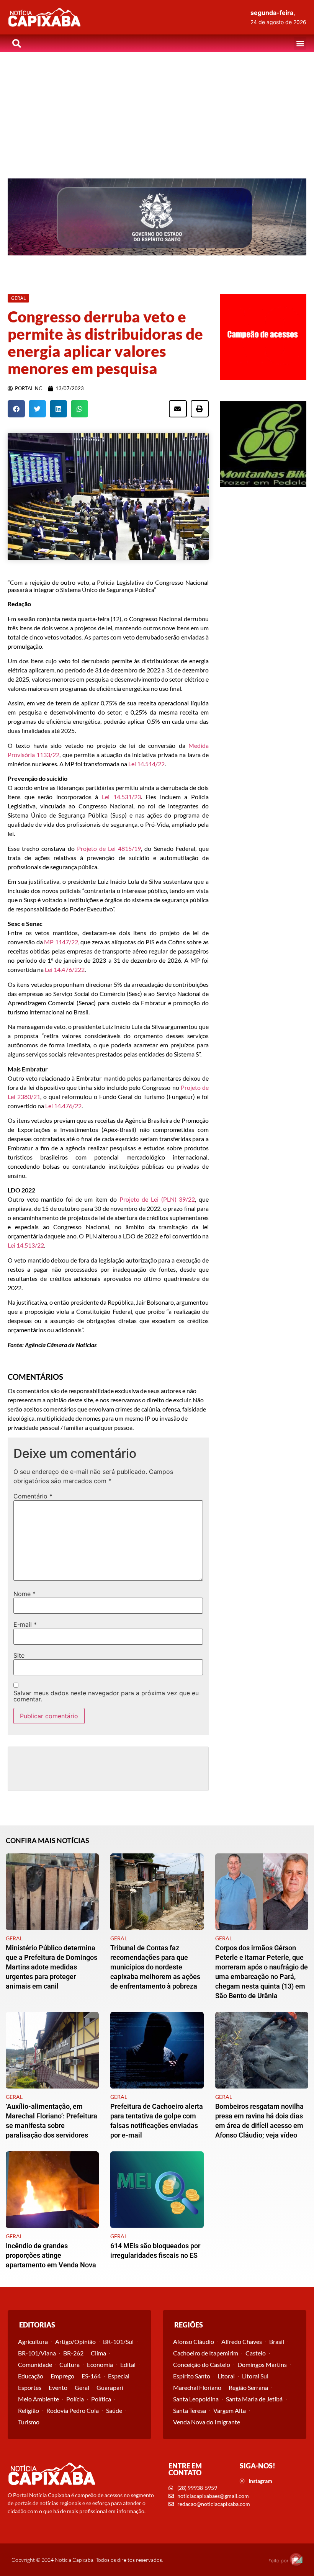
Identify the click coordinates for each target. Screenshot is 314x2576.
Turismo (29, 2422)
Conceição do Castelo (202, 2364)
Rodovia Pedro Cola (73, 2410)
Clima (98, 2353)
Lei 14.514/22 (146, 764)
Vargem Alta (230, 2410)
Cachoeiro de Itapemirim (206, 2353)
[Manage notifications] (296, 2559)
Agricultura (33, 2341)
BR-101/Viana (37, 2353)
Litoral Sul (255, 2376)
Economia (100, 2364)
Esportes (30, 2387)
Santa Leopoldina (196, 2399)
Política (101, 2399)
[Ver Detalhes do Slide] (157, 217)
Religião (29, 2410)
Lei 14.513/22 (26, 1245)
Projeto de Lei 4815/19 (109, 848)
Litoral (226, 2376)
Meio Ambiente (38, 2399)
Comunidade (35, 2364)
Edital (128, 2364)
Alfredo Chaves (242, 2341)
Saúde (114, 2410)
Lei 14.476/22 (63, 969)
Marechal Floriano (197, 2387)
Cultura (70, 2364)
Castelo (256, 2353)
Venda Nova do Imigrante (207, 2422)
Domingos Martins (262, 2364)
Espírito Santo (192, 2376)
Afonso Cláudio (194, 2341)
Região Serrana (248, 2387)
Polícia (75, 2399)
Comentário (33, 1496)
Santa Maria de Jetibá (254, 2399)
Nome (25, 1594)
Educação (31, 2376)
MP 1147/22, (62, 942)
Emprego (62, 2376)
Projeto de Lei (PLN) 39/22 (157, 1199)
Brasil (277, 2341)
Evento (58, 2387)
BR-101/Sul (118, 2341)
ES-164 (91, 2376)
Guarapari (110, 2387)
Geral (82, 2387)
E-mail (25, 1624)
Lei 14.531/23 (121, 797)
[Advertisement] (157, 110)
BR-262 (73, 2353)
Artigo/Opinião (75, 2341)
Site (19, 1655)
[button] (300, 43)
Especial (119, 2376)
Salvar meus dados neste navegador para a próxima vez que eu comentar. (106, 1696)
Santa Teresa (190, 2410)
